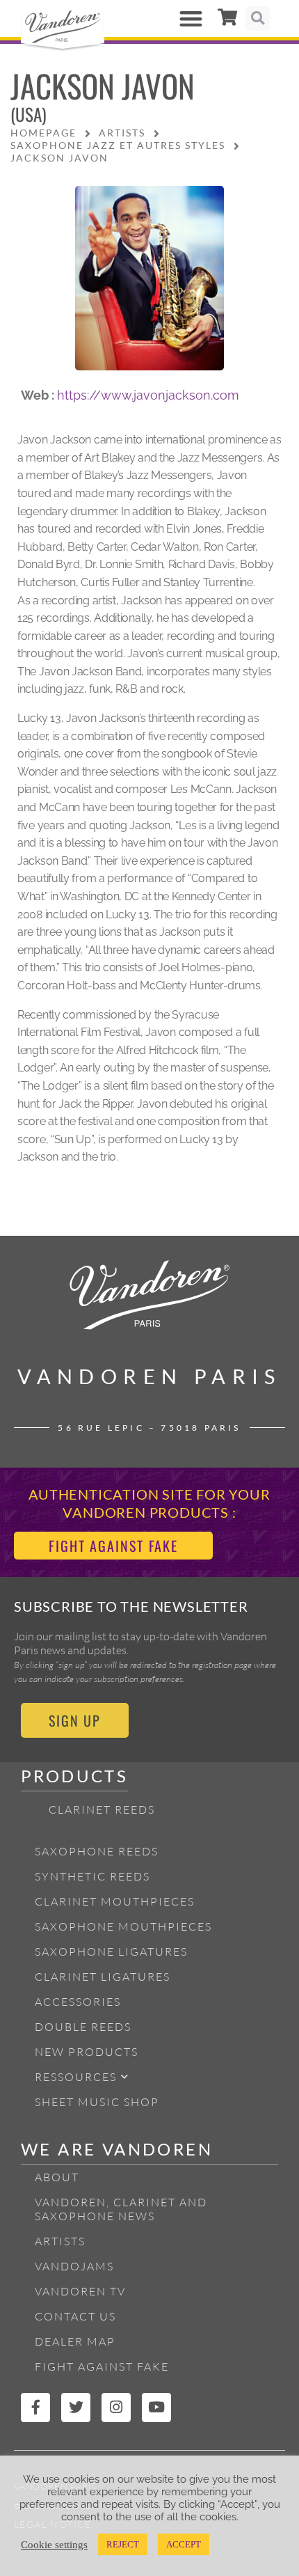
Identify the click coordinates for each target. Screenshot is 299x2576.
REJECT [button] (123, 2544)
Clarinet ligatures (103, 1977)
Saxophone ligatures (111, 1951)
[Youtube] (156, 2408)
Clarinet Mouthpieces (115, 1901)
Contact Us (75, 2316)
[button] (192, 18)
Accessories (78, 2002)
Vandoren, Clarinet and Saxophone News (121, 2209)
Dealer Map (75, 2341)
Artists (60, 2241)
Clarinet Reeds (102, 1809)
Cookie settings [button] (54, 2545)
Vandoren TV (80, 2291)
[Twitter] (76, 2408)
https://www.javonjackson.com (148, 395)
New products (87, 2052)
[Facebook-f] (35, 2408)
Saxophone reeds (97, 1851)
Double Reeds (83, 2027)
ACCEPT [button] (184, 2544)
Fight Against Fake (102, 2366)
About (57, 2177)
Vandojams (74, 2266)
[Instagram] (116, 2408)
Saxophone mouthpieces (123, 1926)
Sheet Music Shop (97, 2102)
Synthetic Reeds (92, 1876)
